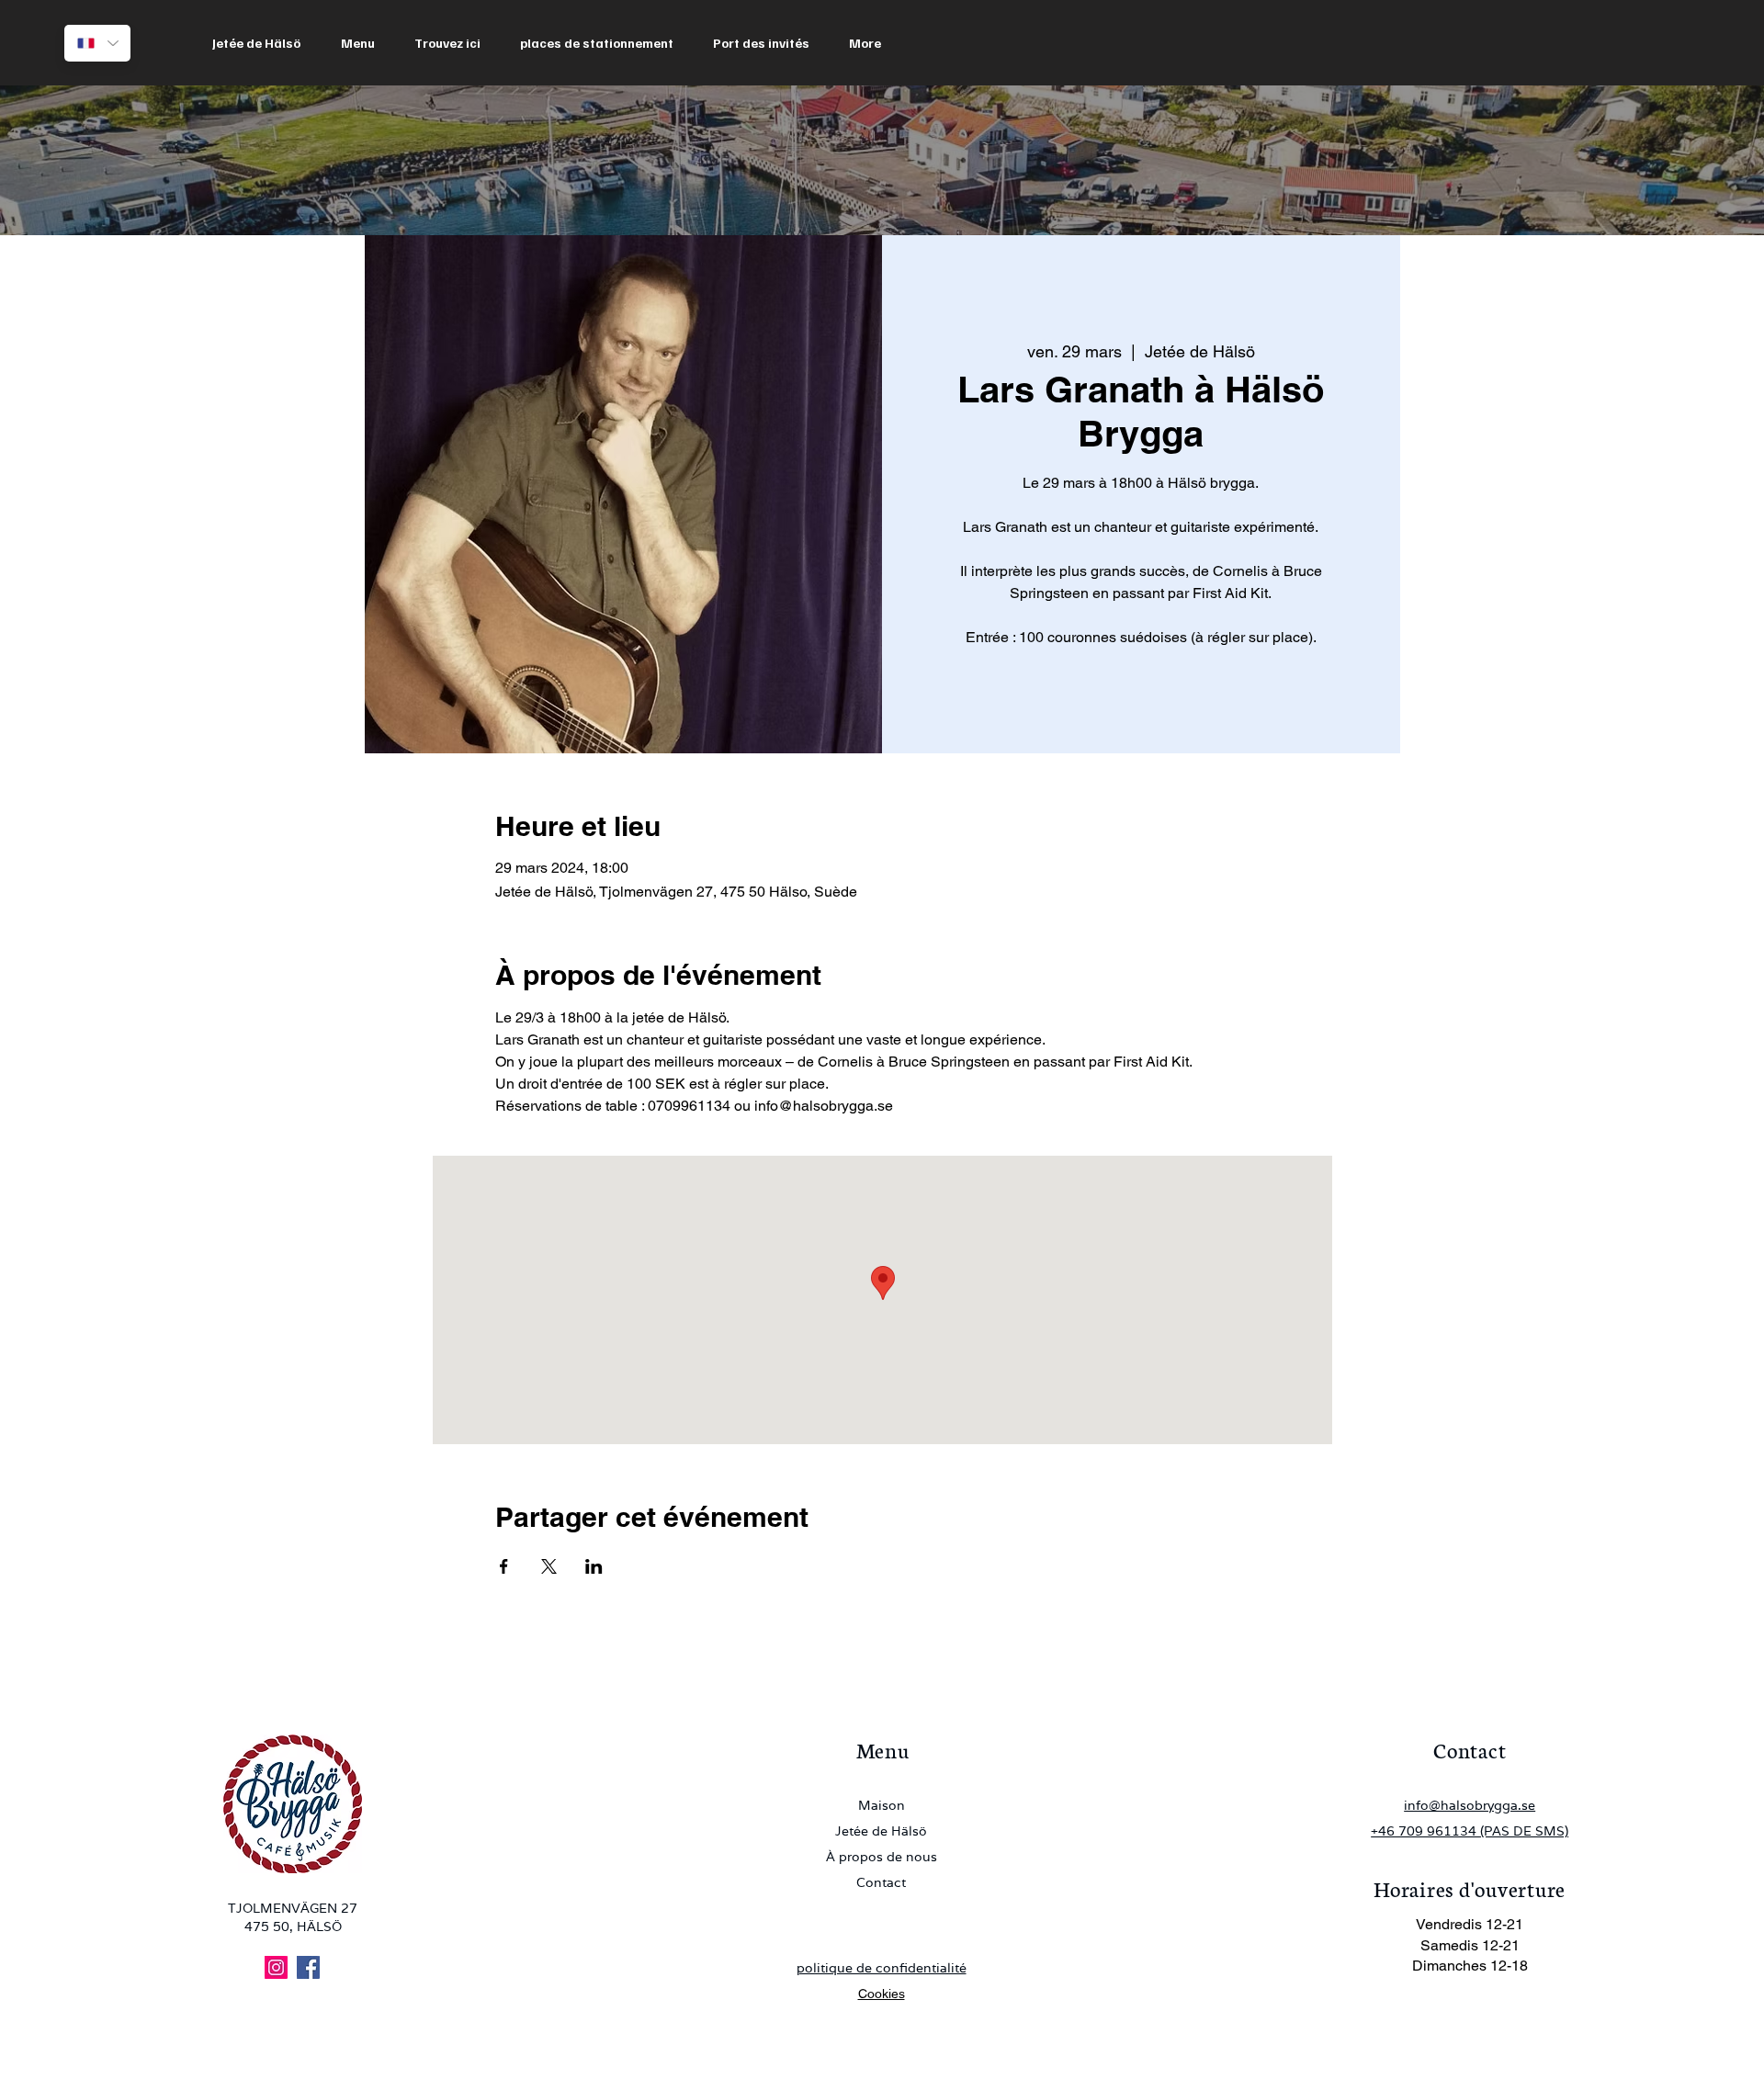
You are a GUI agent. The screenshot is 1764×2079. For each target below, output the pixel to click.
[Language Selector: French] (97, 43)
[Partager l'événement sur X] (549, 1566)
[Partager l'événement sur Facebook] (504, 1566)
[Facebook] (308, 1967)
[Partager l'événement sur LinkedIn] (594, 1566)
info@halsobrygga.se (1470, 1805)
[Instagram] (276, 1967)
